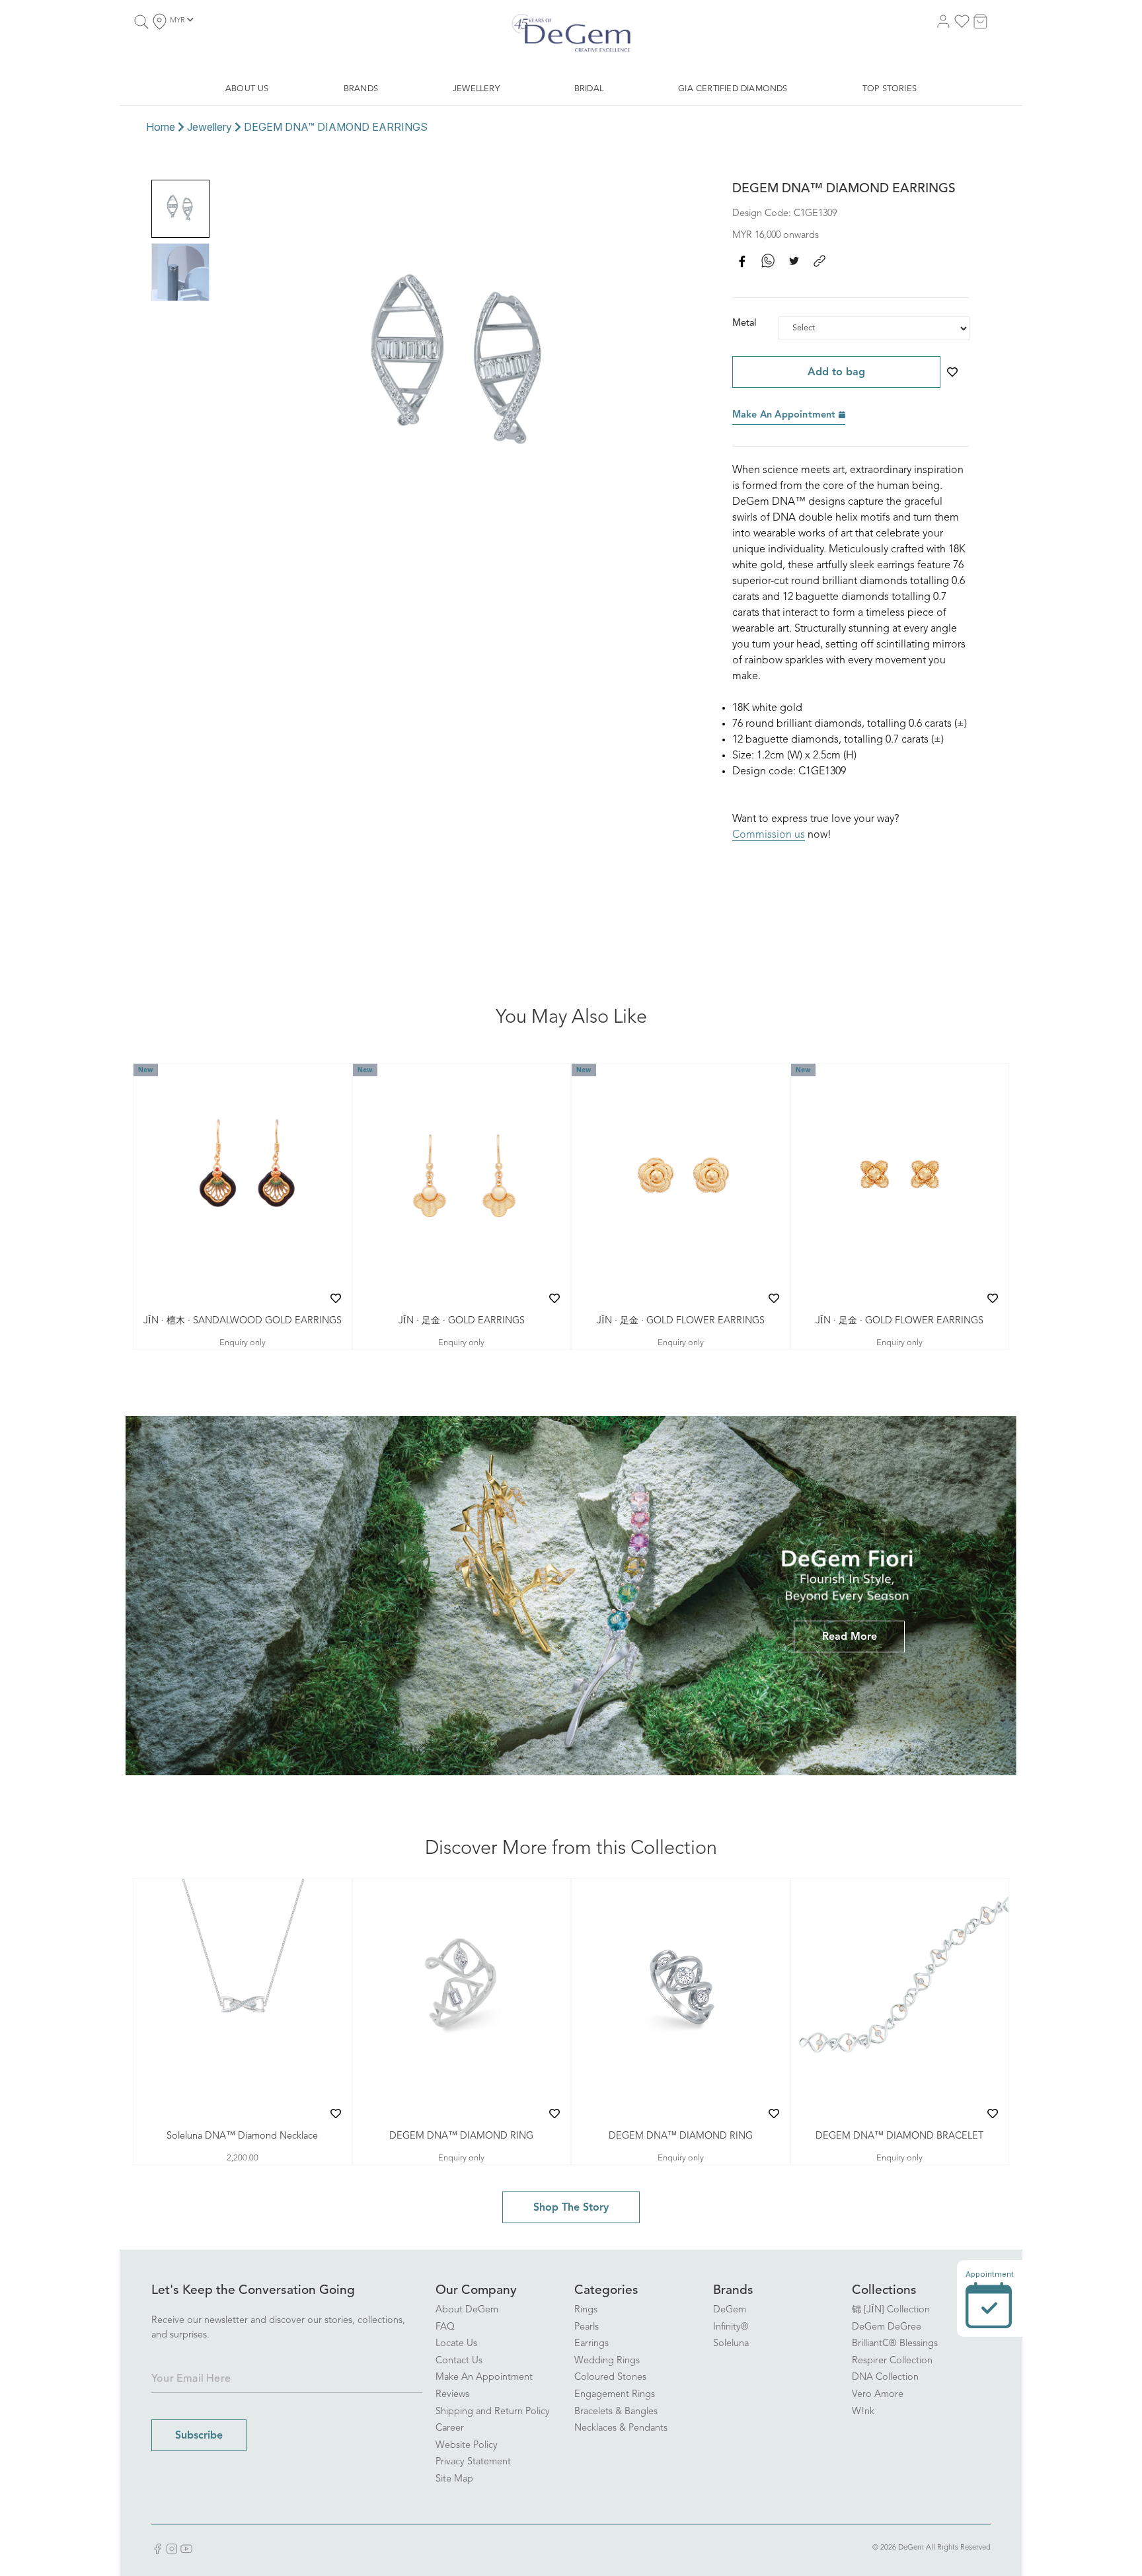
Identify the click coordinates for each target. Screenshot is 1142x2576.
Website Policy (467, 2446)
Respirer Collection (892, 2361)
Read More (850, 1637)
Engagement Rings (615, 2395)
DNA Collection (885, 2377)
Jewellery (209, 127)
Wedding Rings (607, 2361)
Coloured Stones (610, 2377)
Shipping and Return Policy (493, 2412)
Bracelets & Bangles (616, 2412)
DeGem (730, 2310)
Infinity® (731, 2327)
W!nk (863, 2412)
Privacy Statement (473, 2462)
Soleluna (731, 2344)
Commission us (769, 835)
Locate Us (456, 2344)
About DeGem (467, 2310)
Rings (586, 2310)
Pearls (587, 2327)
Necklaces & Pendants (621, 2428)
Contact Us (459, 2361)
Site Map (454, 2479)
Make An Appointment (785, 415)
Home (161, 127)
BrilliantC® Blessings (895, 2344)
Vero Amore (878, 2395)
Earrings (591, 2344)
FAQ (445, 2327)
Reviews (452, 2395)
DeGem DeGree (887, 2327)
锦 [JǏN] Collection (891, 2310)
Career (450, 2428)
